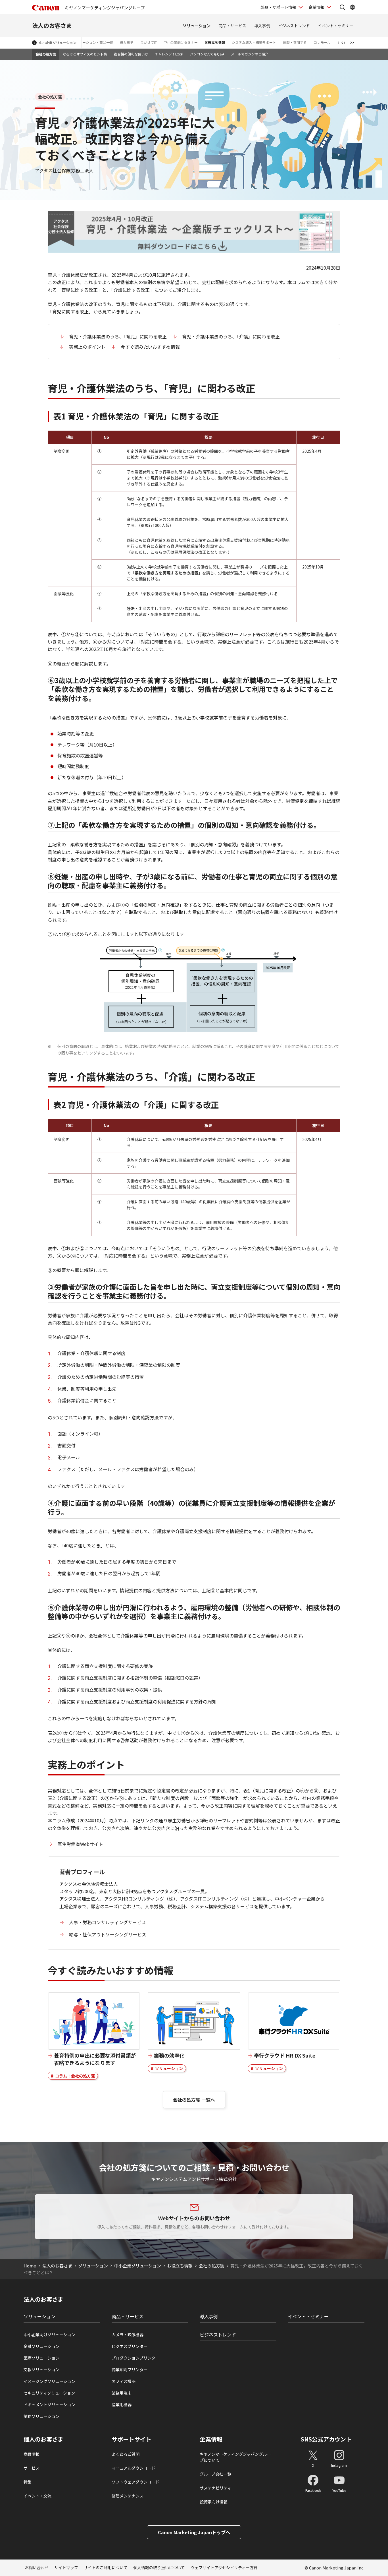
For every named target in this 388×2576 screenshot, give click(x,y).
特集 (28, 2482)
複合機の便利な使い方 (131, 54)
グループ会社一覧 (215, 2474)
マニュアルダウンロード (133, 2468)
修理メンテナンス (128, 2496)
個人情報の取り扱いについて (159, 2567)
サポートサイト (132, 2439)
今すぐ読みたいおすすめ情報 (150, 347)
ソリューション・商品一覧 (93, 42)
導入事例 (262, 26)
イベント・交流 (37, 2496)
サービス (32, 2468)
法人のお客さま (52, 25)
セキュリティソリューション (49, 2393)
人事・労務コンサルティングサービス (108, 1922)
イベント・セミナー (336, 26)
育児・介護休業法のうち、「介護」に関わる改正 (231, 336)
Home (30, 2266)
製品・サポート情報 (278, 7)
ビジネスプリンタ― (130, 2346)
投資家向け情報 (214, 2502)
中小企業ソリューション (58, 43)
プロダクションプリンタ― (135, 2358)
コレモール (322, 42)
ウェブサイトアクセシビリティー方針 (224, 2567)
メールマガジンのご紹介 (250, 54)
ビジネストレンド (294, 26)
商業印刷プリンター (130, 2370)
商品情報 (32, 2454)
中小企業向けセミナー (181, 42)
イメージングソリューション (49, 2381)
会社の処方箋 (46, 54)
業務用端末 (122, 2393)
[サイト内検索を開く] (342, 7)
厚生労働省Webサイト (80, 1844)
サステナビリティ (215, 2488)
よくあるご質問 (126, 2454)
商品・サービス (232, 26)
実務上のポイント (87, 347)
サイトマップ (66, 2567)
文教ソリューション (41, 2370)
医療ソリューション (41, 2358)
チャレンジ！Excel (169, 54)
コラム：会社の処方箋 (75, 2076)
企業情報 (316, 7)
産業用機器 (122, 2405)
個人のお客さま (43, 2439)
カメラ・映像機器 (128, 2335)
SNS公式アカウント (326, 2439)
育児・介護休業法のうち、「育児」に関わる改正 (118, 336)
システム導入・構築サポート (254, 42)
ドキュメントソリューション (49, 2405)
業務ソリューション (41, 2416)
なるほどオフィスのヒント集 (85, 54)
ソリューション (197, 26)
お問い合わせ (37, 2567)
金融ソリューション (41, 2346)
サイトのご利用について (106, 2567)
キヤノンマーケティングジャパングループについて (235, 2457)
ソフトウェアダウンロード (135, 2482)
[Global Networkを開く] (352, 7)
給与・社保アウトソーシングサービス (108, 1934)
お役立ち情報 (215, 42)
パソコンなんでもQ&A (207, 54)
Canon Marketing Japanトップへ (194, 2532)
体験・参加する (295, 42)
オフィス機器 (124, 2381)
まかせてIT (149, 42)
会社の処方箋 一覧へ (194, 2100)
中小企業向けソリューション (49, 2335)
